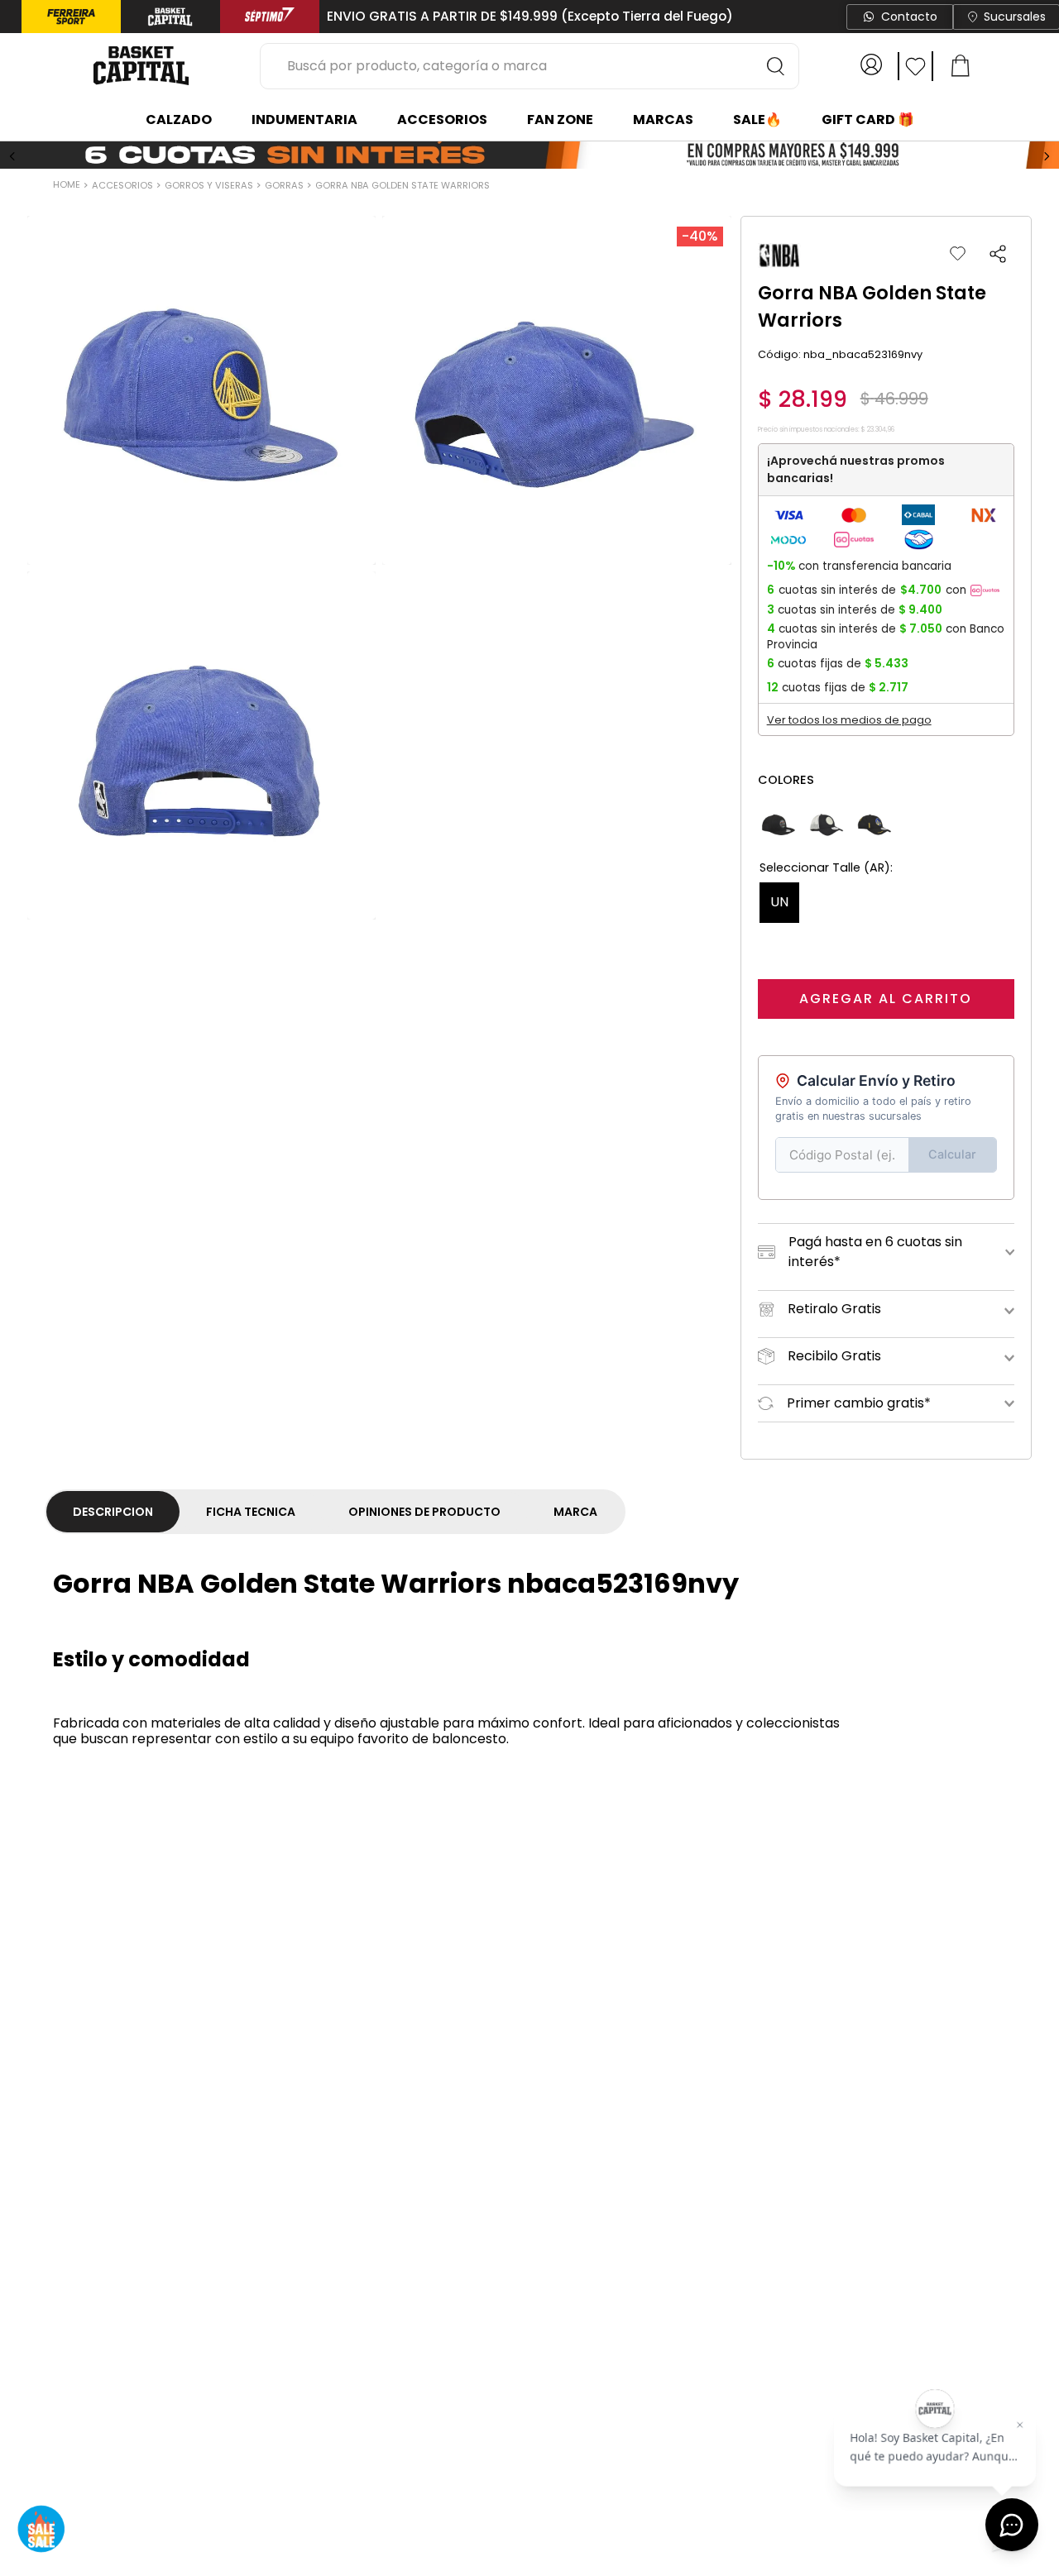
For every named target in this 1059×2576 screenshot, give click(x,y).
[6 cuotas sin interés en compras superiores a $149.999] (529, 156)
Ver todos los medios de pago (849, 720)
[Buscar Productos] (776, 66)
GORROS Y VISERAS (209, 185)
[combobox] (530, 66)
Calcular (952, 1154)
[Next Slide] (1047, 156)
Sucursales (1015, 17)
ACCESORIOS (122, 185)
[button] (998, 254)
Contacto (909, 17)
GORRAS (284, 185)
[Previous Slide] (12, 156)
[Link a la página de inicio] (68, 186)
